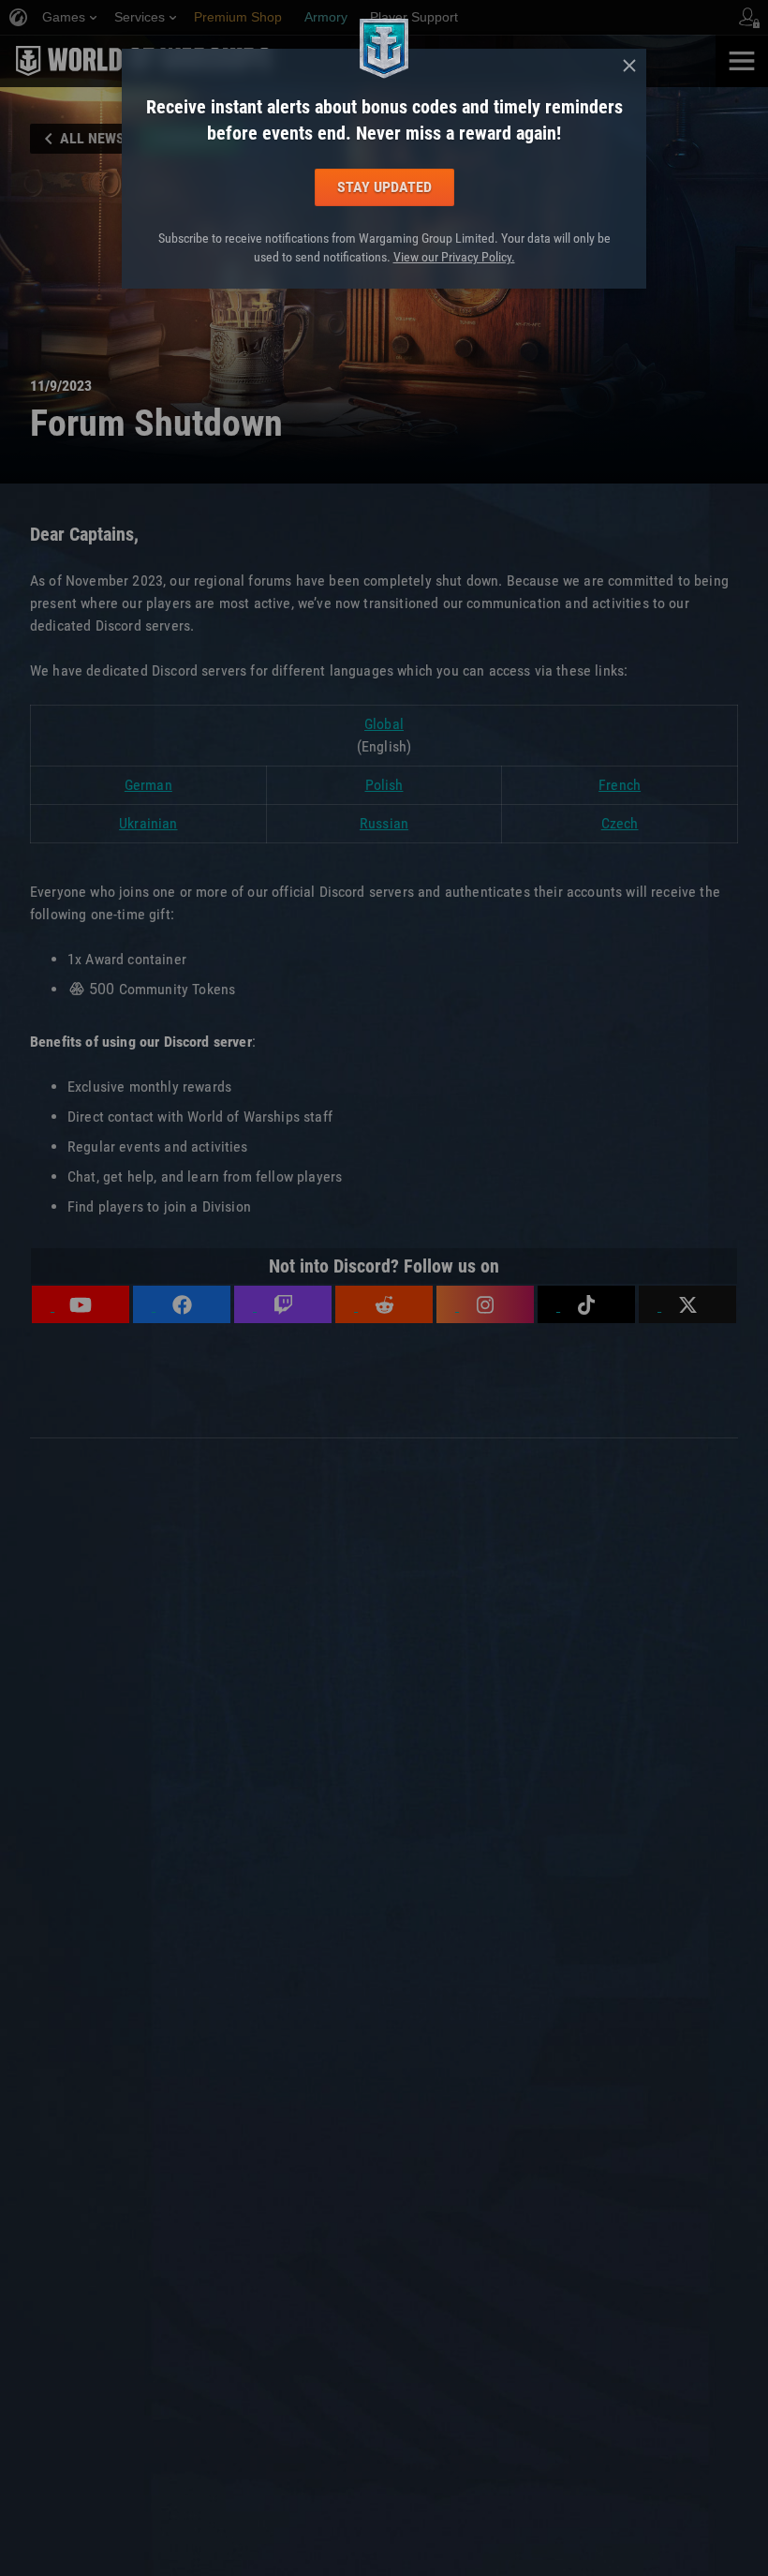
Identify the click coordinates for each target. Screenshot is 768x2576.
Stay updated (384, 187)
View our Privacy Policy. (454, 257)
